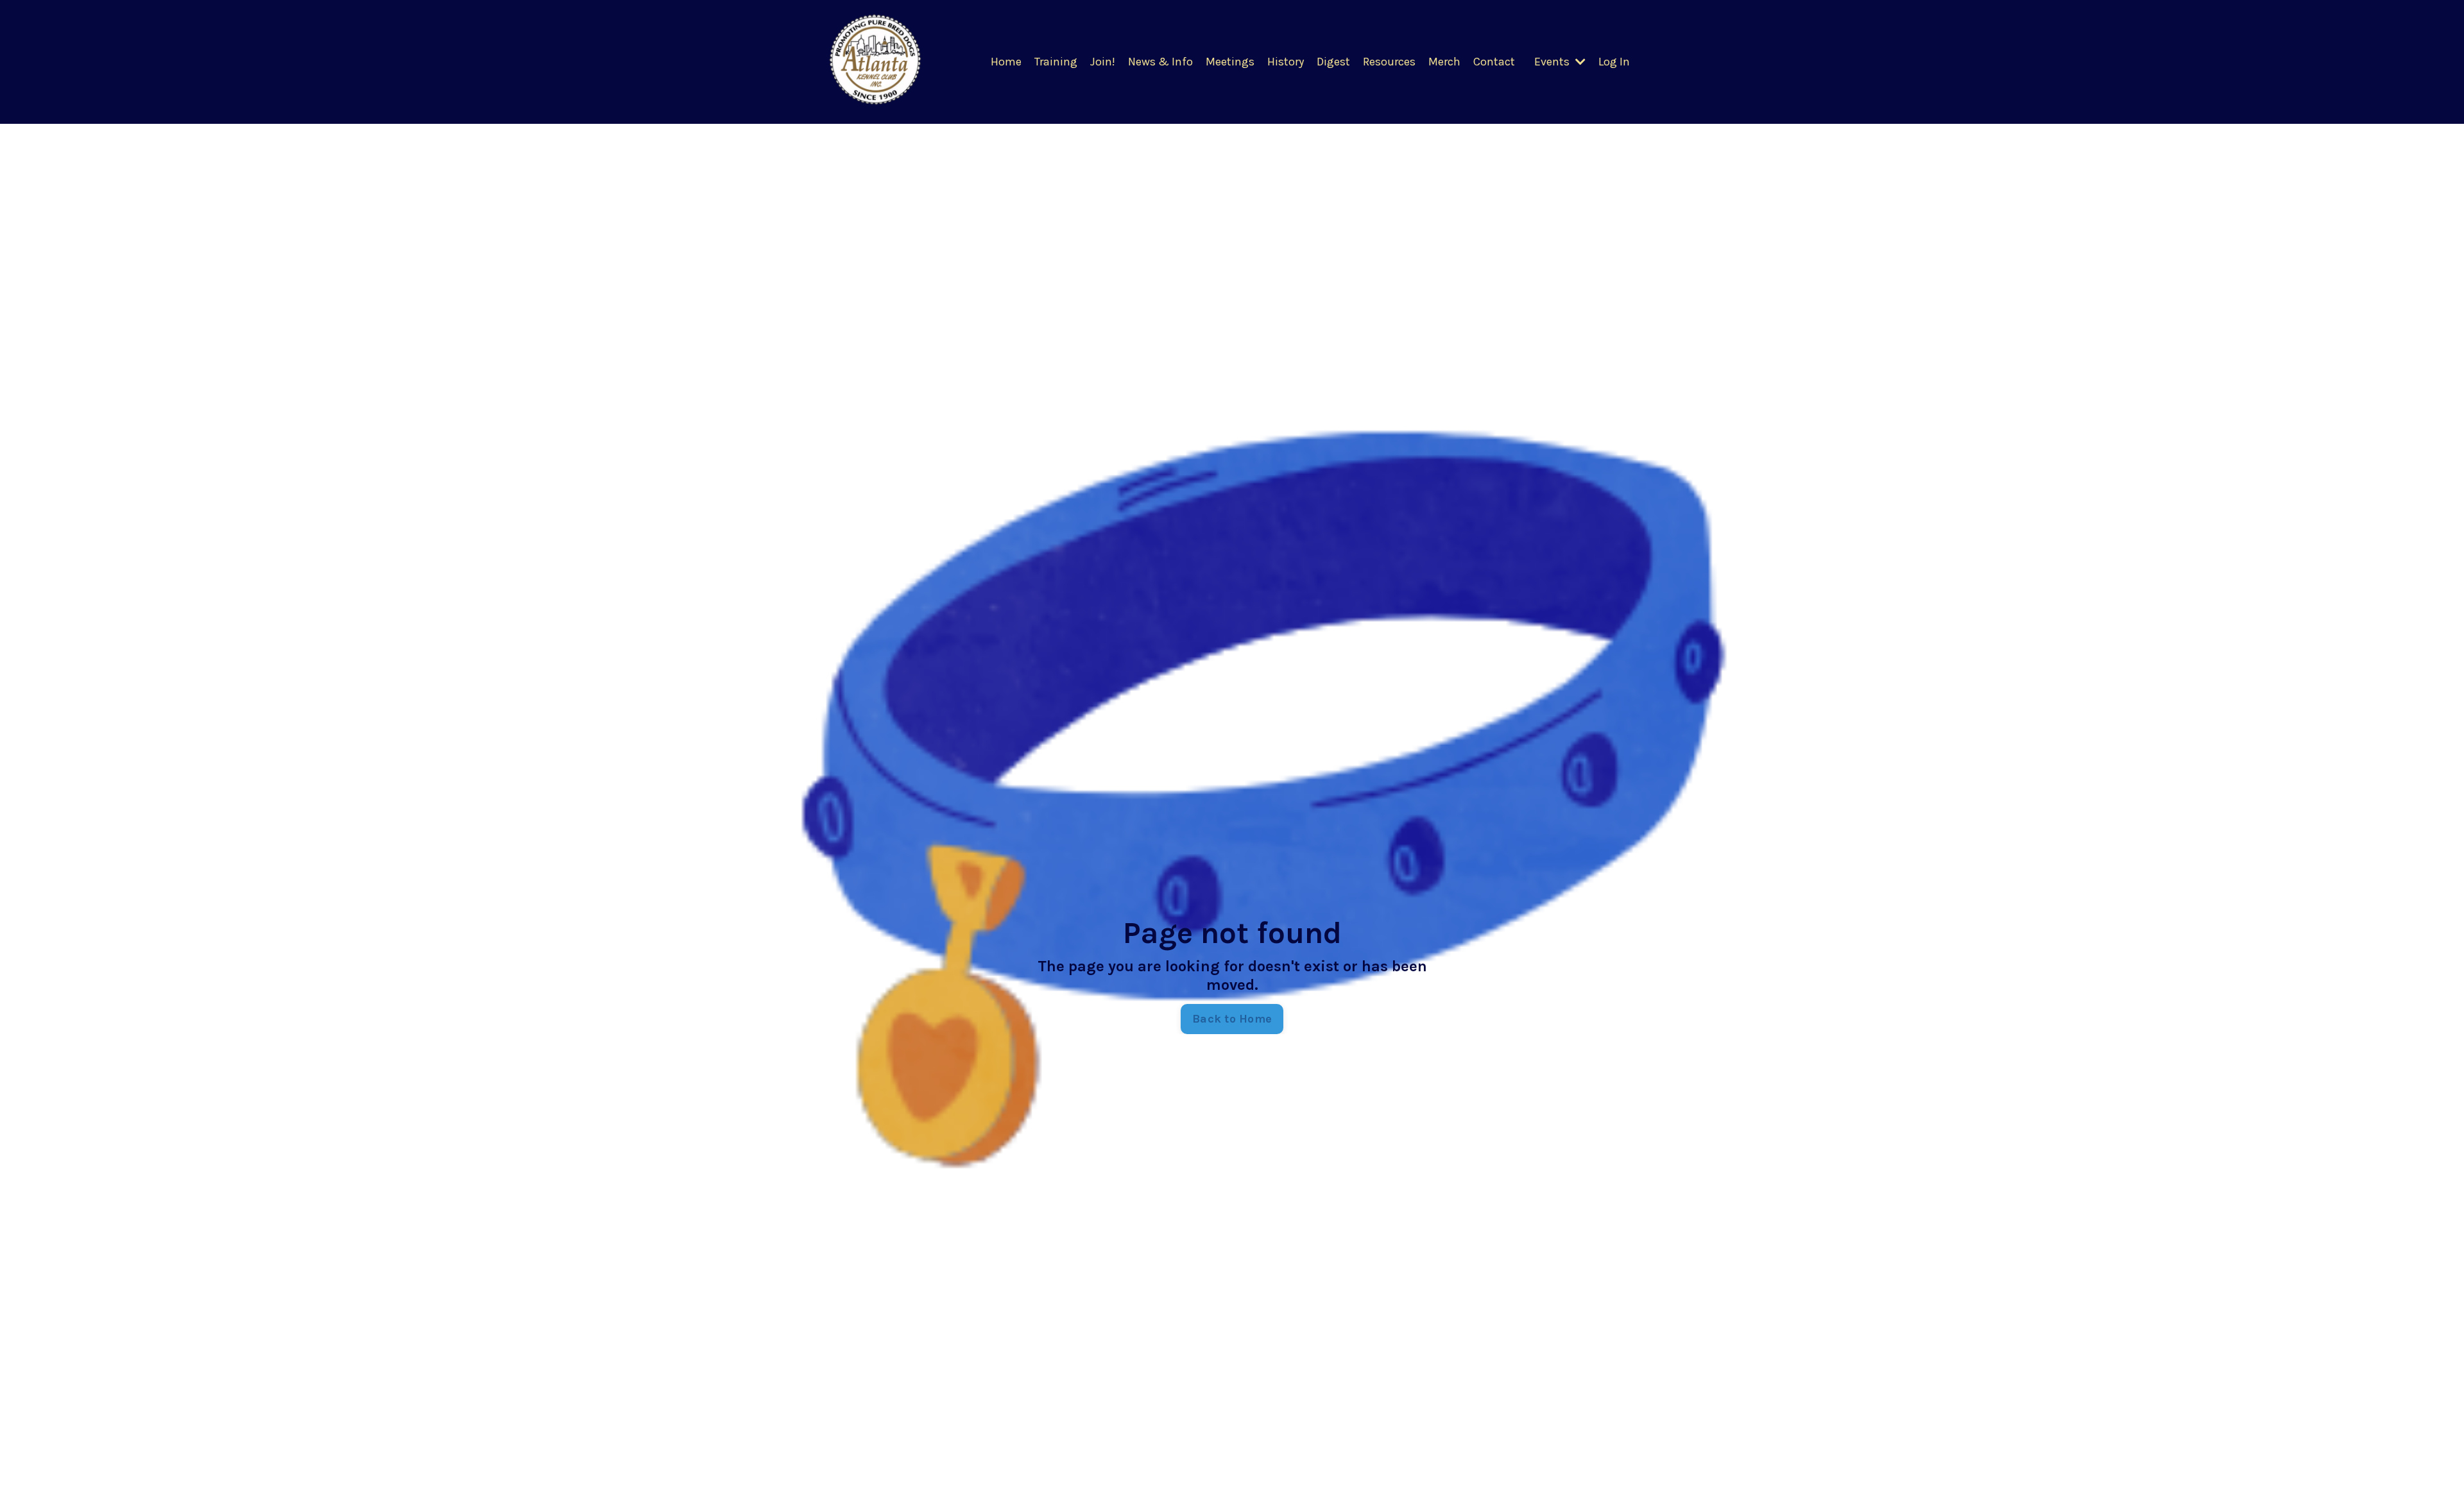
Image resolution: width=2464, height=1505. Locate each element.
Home (1006, 62)
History (1286, 62)
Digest (1333, 62)
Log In (1614, 62)
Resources (1389, 62)
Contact (1494, 62)
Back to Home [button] (1232, 1019)
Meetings (1230, 62)
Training (1056, 62)
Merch (1444, 62)
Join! (1103, 62)
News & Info (1160, 62)
